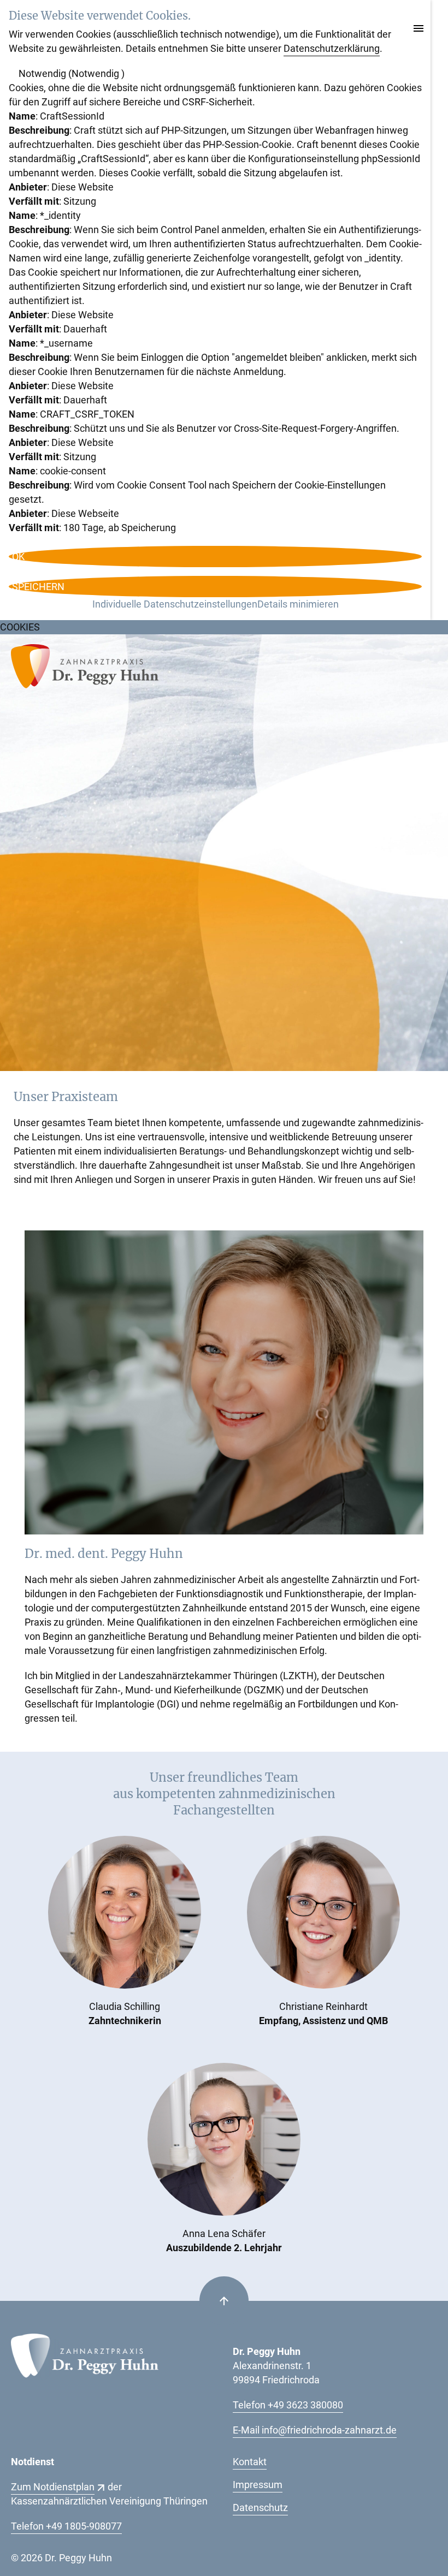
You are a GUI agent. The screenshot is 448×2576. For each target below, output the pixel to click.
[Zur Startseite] (85, 669)
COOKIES (20, 627)
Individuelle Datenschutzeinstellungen (175, 604)
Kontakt (250, 2462)
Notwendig (72, 73)
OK (18, 557)
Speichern (38, 587)
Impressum (258, 2485)
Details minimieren (298, 604)
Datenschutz (260, 2507)
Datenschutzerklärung (332, 48)
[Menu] (418, 29)
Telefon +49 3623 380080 (288, 2405)
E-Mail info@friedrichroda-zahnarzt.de (315, 2430)
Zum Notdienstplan (53, 2487)
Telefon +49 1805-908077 (66, 2526)
